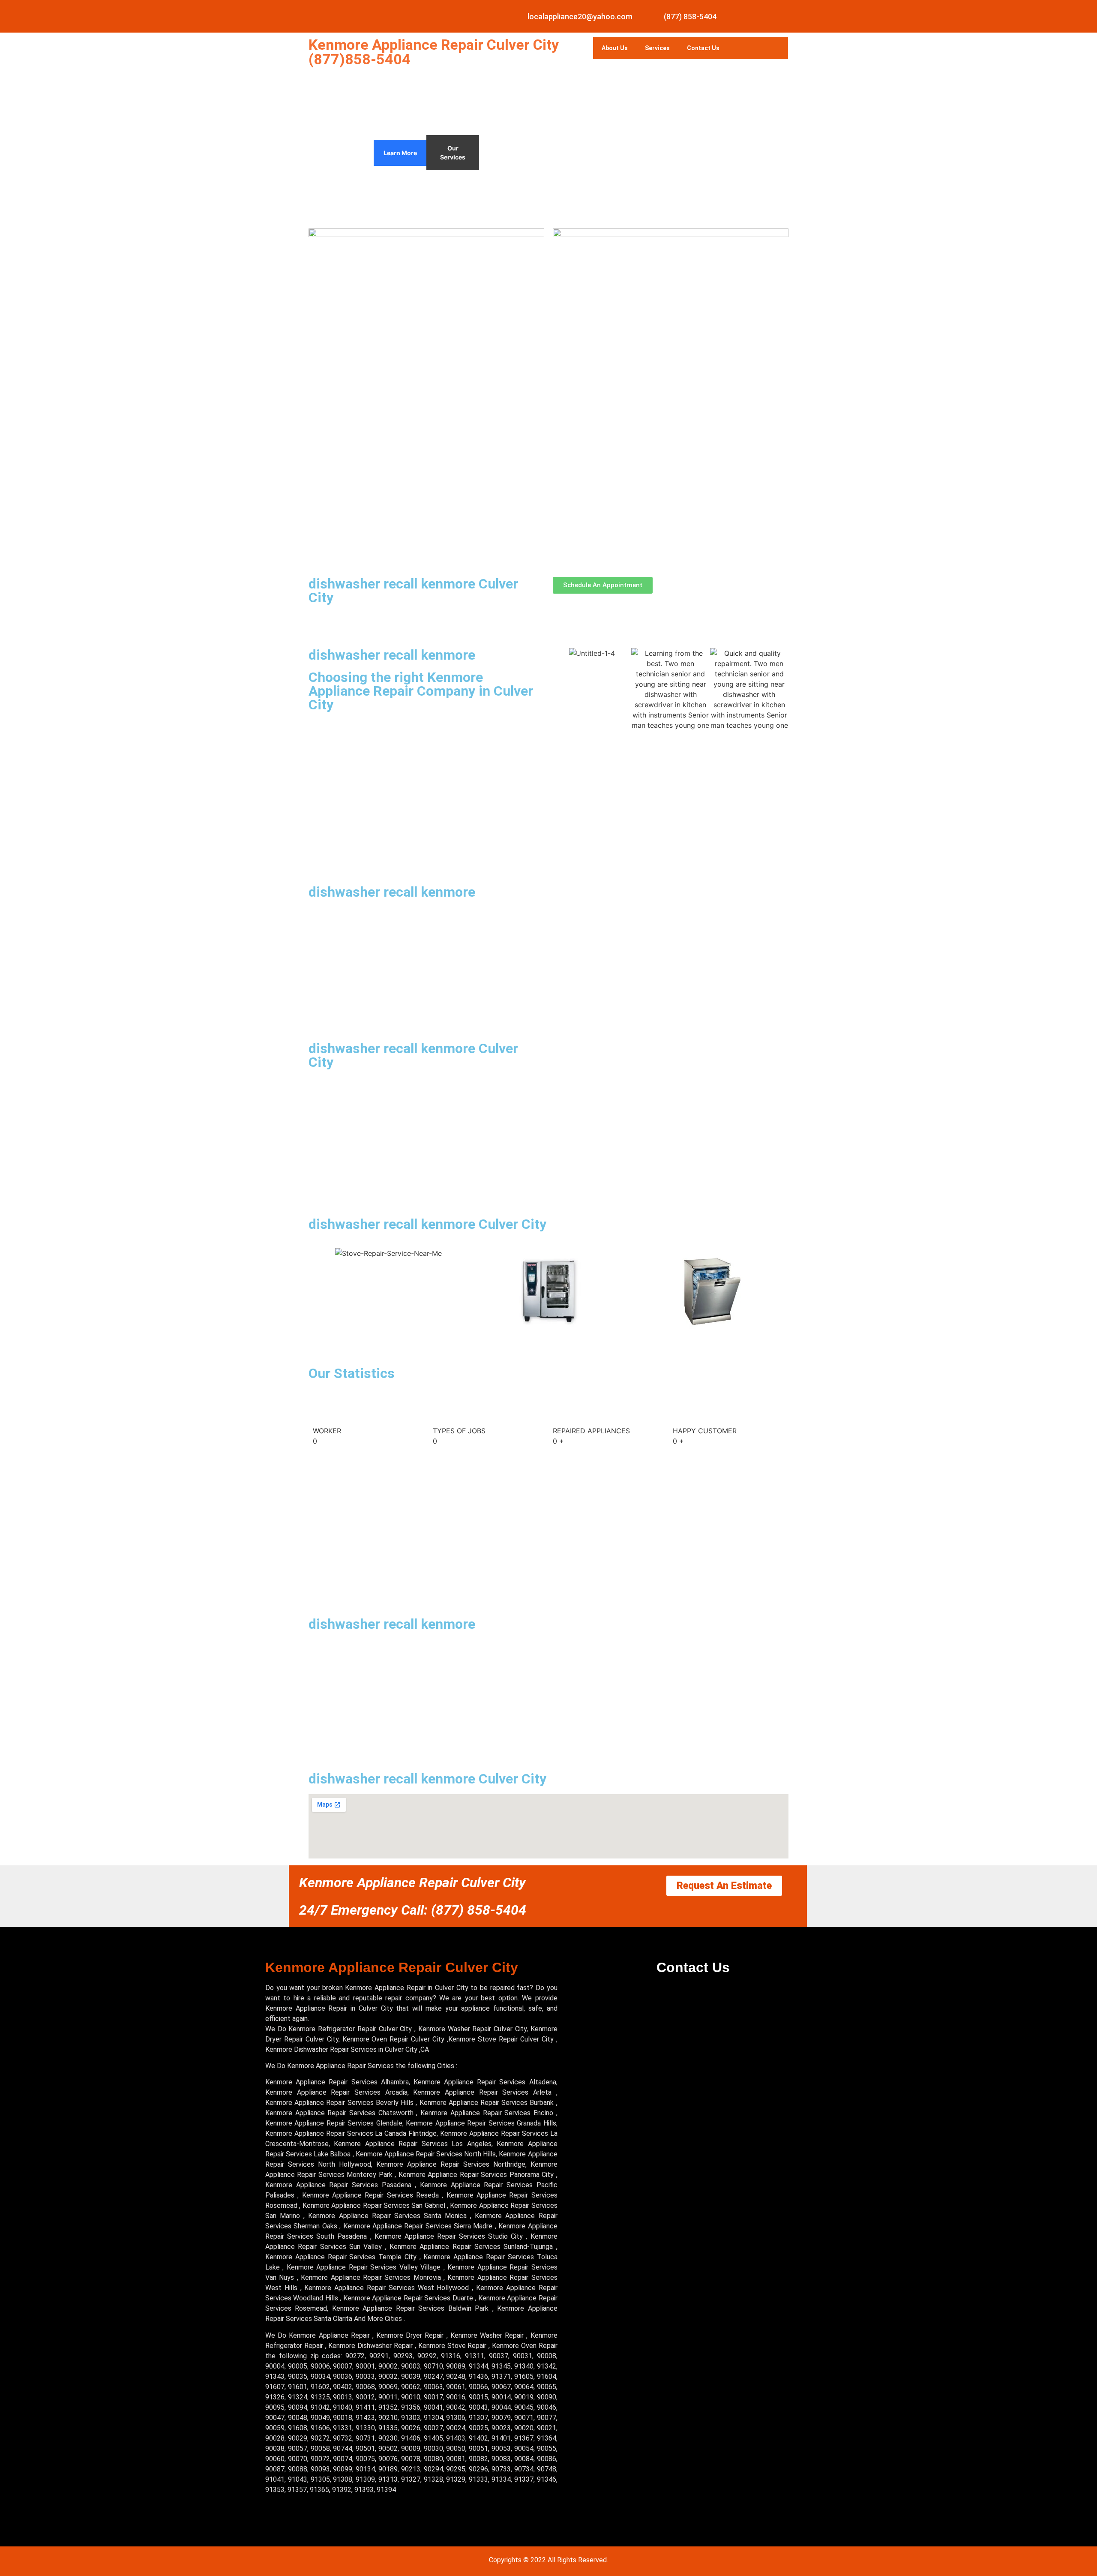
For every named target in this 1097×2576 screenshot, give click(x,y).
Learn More (400, 153)
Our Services (453, 153)
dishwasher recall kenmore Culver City (413, 591)
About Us (615, 48)
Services (657, 48)
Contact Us (703, 48)
